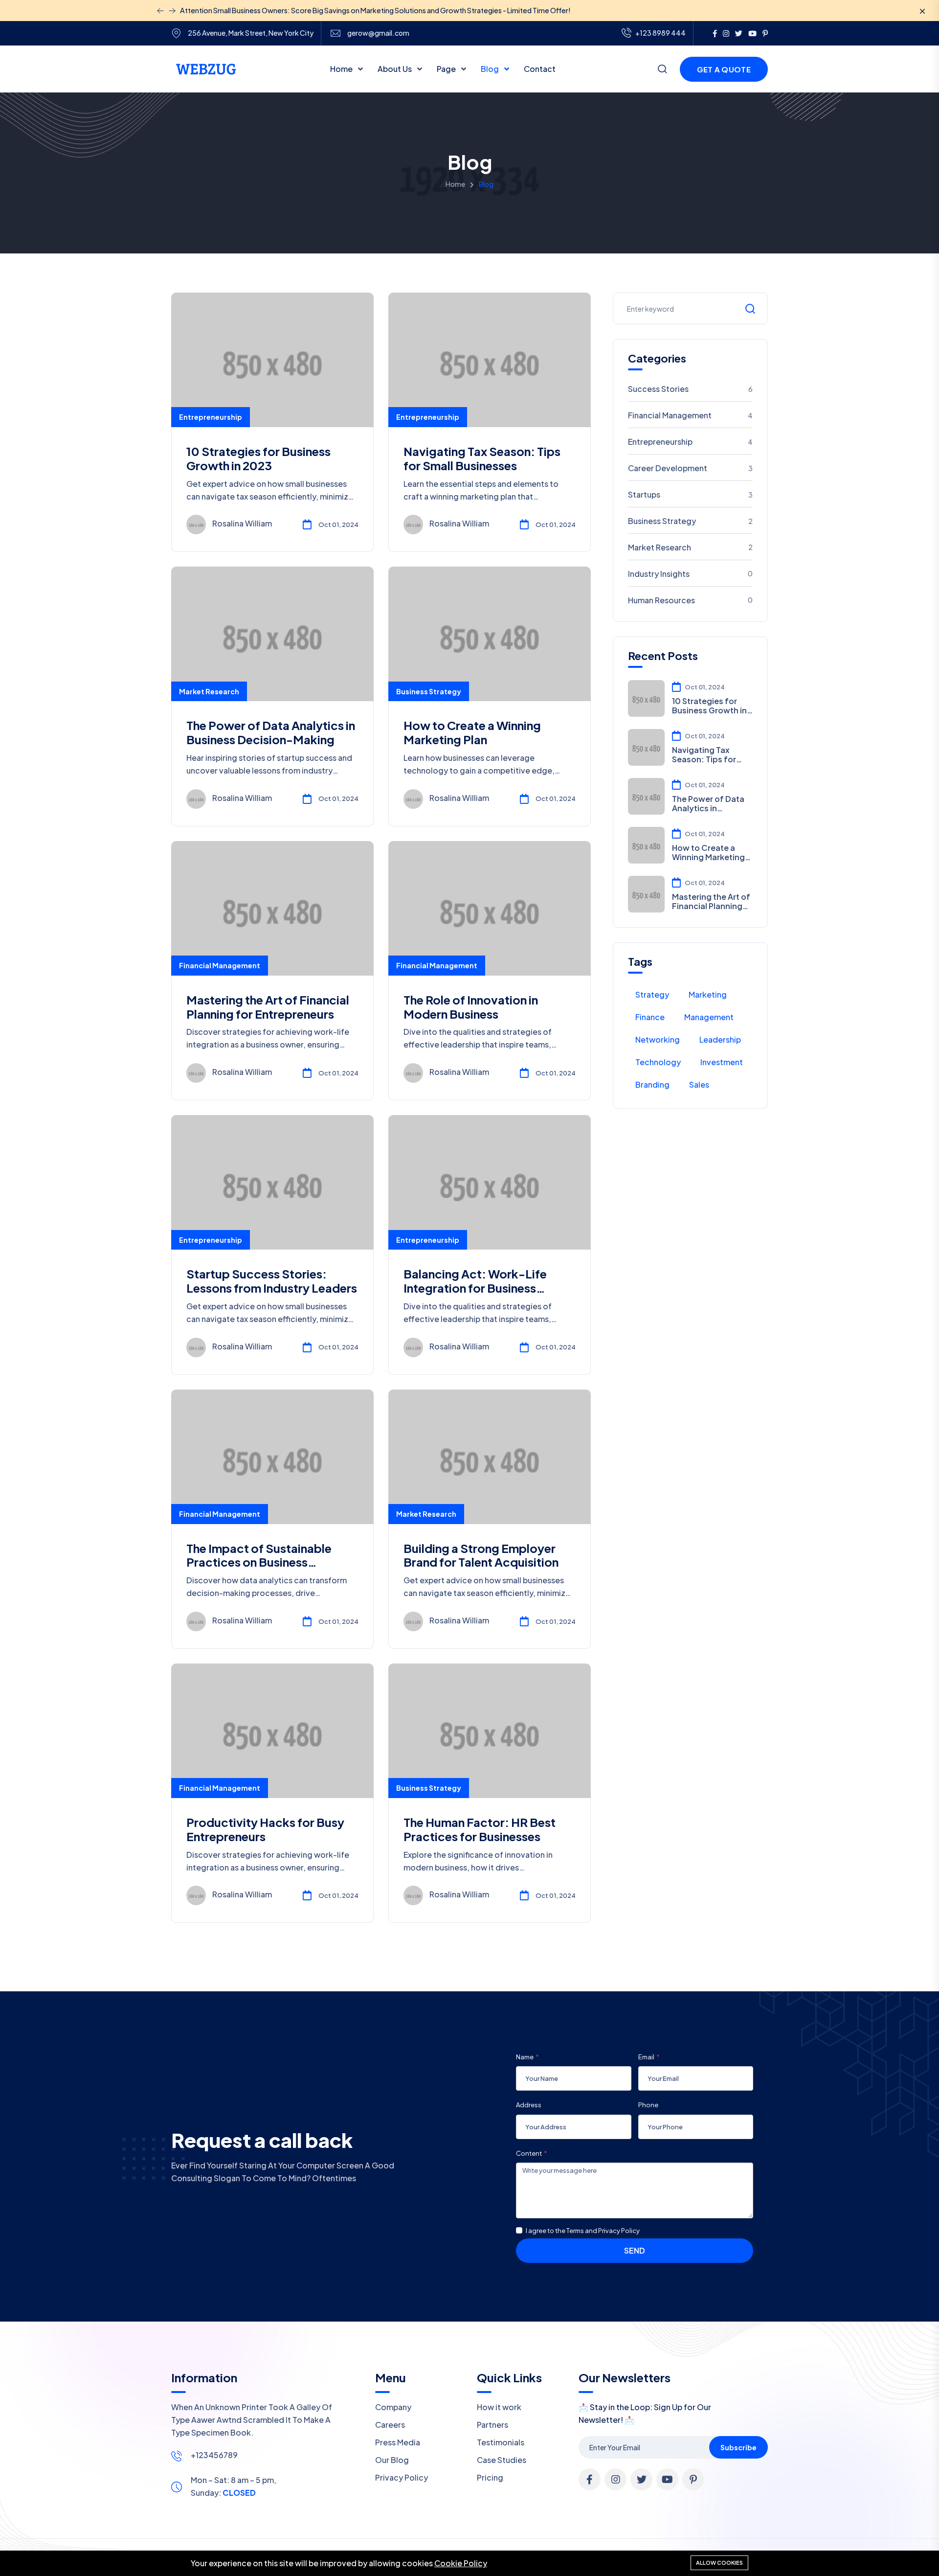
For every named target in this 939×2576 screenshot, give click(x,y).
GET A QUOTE (724, 69)
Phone (648, 2105)
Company (393, 2407)
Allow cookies (719, 2563)
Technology (658, 1062)
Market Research (209, 691)
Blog (491, 69)
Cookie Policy (461, 2563)
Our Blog (392, 2460)
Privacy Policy (402, 2477)
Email (646, 2057)
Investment (722, 1062)
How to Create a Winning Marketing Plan (472, 732)
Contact (540, 69)
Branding (652, 1084)
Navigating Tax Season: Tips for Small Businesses (482, 458)
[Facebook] (715, 33)
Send (635, 2250)
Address (529, 2105)
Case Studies (502, 2460)
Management (709, 1017)
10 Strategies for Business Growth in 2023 (258, 458)
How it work (499, 2407)
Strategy (652, 994)
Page (447, 69)
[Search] (662, 70)
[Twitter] (739, 33)
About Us (395, 69)
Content (529, 2153)
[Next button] (160, 11)
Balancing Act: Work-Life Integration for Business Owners (475, 1288)
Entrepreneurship (211, 417)
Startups (691, 494)
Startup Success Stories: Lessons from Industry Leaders (272, 1281)
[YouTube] (752, 33)
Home (342, 69)
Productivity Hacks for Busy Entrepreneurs (265, 1829)
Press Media (398, 2442)
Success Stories (691, 389)
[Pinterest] (765, 33)
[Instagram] (726, 33)
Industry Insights (691, 574)
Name (525, 2057)
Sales (699, 1084)
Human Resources (691, 600)
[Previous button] (172, 11)
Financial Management (220, 965)
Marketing (708, 994)
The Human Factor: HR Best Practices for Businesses (480, 1829)
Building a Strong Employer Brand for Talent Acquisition (481, 1555)
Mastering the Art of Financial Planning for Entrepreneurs (268, 1007)
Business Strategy (429, 691)
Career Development (691, 468)
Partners (492, 2425)
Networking (658, 1039)
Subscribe (738, 2447)
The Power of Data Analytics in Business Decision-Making (271, 732)
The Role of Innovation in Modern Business (471, 1007)
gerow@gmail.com (378, 33)
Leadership (720, 1039)
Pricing (490, 2477)
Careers (390, 2425)
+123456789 (214, 2455)
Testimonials (501, 2442)
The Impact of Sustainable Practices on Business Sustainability (259, 1562)
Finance (650, 1017)
